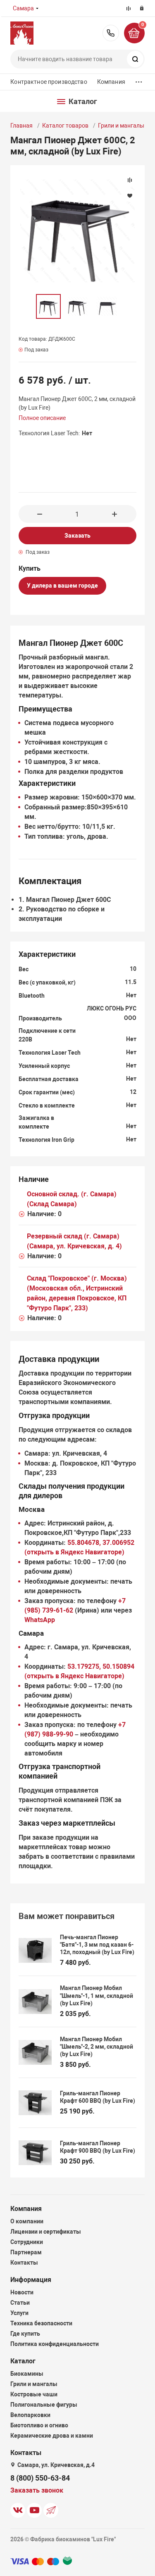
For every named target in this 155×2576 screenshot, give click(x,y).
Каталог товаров (65, 126)
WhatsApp (40, 1620)
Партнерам (26, 2252)
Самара (23, 8)
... (139, 80)
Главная (21, 126)
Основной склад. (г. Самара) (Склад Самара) (72, 1199)
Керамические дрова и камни (52, 2436)
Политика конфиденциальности (55, 2344)
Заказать (77, 536)
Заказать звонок (37, 2490)
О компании (27, 2221)
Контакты (24, 2263)
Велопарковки (30, 2415)
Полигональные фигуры (44, 2405)
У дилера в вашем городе (62, 586)
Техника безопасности (41, 2323)
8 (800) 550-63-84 (111, 33)
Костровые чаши (34, 2394)
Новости (22, 2292)
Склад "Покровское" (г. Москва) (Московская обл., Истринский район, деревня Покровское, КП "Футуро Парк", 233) (77, 1293)
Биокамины (27, 2374)
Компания (111, 82)
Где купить (25, 2334)
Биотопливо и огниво (39, 2425)
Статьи (20, 2303)
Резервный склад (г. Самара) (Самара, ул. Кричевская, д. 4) (74, 1241)
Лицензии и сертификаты (46, 2232)
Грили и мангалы (121, 126)
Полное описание (42, 418)
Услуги (19, 2313)
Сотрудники (27, 2242)
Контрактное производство (49, 82)
